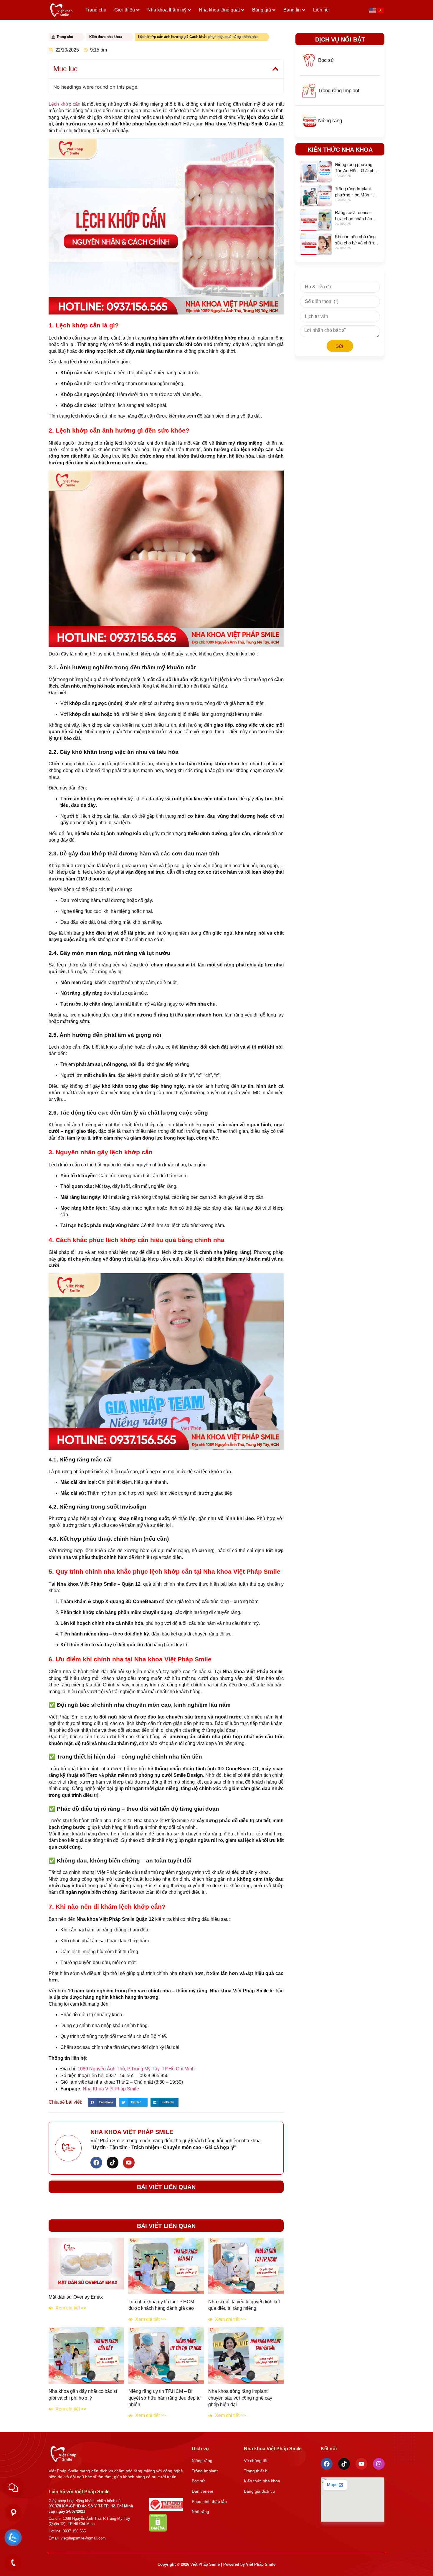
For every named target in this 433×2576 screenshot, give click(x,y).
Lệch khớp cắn (65, 104)
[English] (373, 10)
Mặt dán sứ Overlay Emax (76, 2297)
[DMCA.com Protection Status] (158, 2530)
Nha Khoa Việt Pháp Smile (110, 2089)
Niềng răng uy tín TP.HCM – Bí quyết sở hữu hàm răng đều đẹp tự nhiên (165, 2398)
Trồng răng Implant (339, 91)
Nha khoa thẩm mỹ (167, 10)
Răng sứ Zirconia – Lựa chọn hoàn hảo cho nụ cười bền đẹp (355, 219)
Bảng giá (262, 10)
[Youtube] (129, 2163)
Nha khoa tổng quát (219, 10)
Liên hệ (321, 10)
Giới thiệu (125, 10)
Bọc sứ (326, 60)
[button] (275, 69)
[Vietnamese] (381, 10)
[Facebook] (96, 2163)
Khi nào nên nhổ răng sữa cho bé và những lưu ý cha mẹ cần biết (356, 243)
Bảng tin (292, 10)
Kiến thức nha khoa (106, 37)
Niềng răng (330, 121)
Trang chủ (96, 10)
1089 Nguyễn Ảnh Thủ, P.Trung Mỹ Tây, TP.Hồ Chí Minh (136, 2069)
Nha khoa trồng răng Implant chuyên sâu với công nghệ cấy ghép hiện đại (240, 2398)
